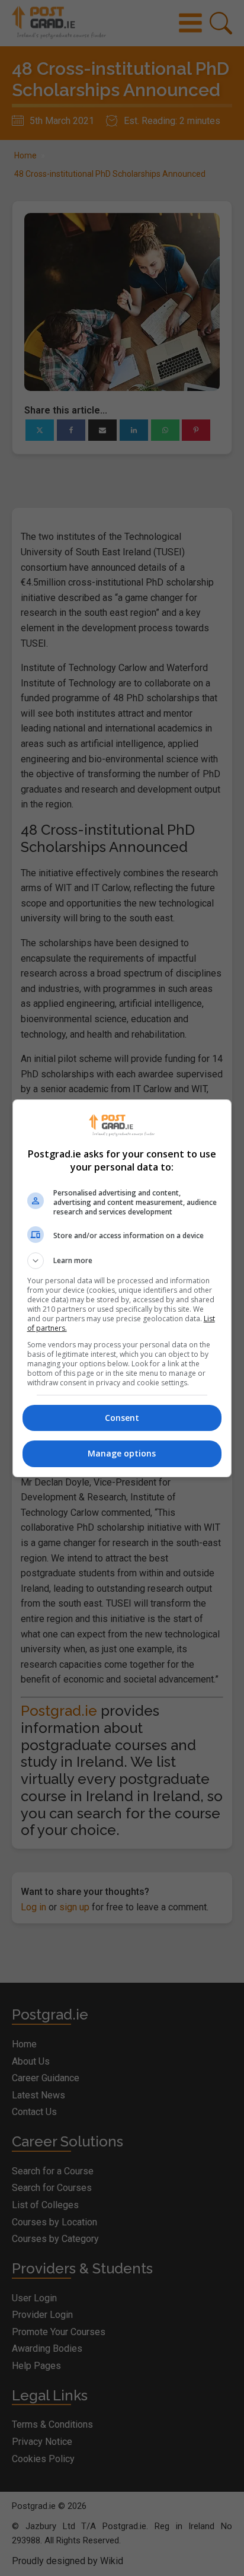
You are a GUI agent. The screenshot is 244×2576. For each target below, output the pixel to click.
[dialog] (122, 1288)
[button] (122, 1261)
